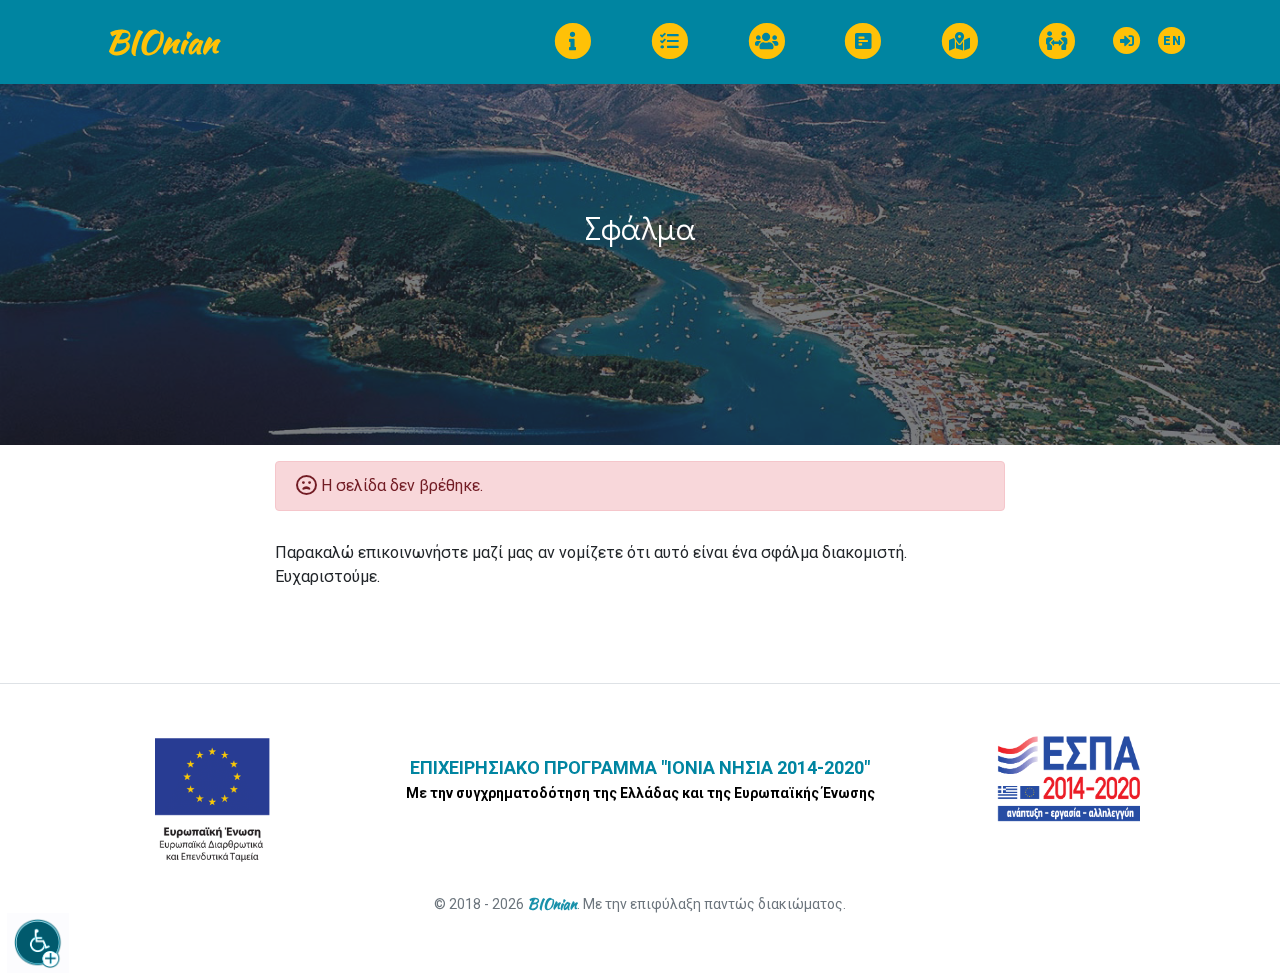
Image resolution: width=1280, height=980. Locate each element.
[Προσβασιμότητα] (38, 943)
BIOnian (161, 41)
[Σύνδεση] (1127, 35)
